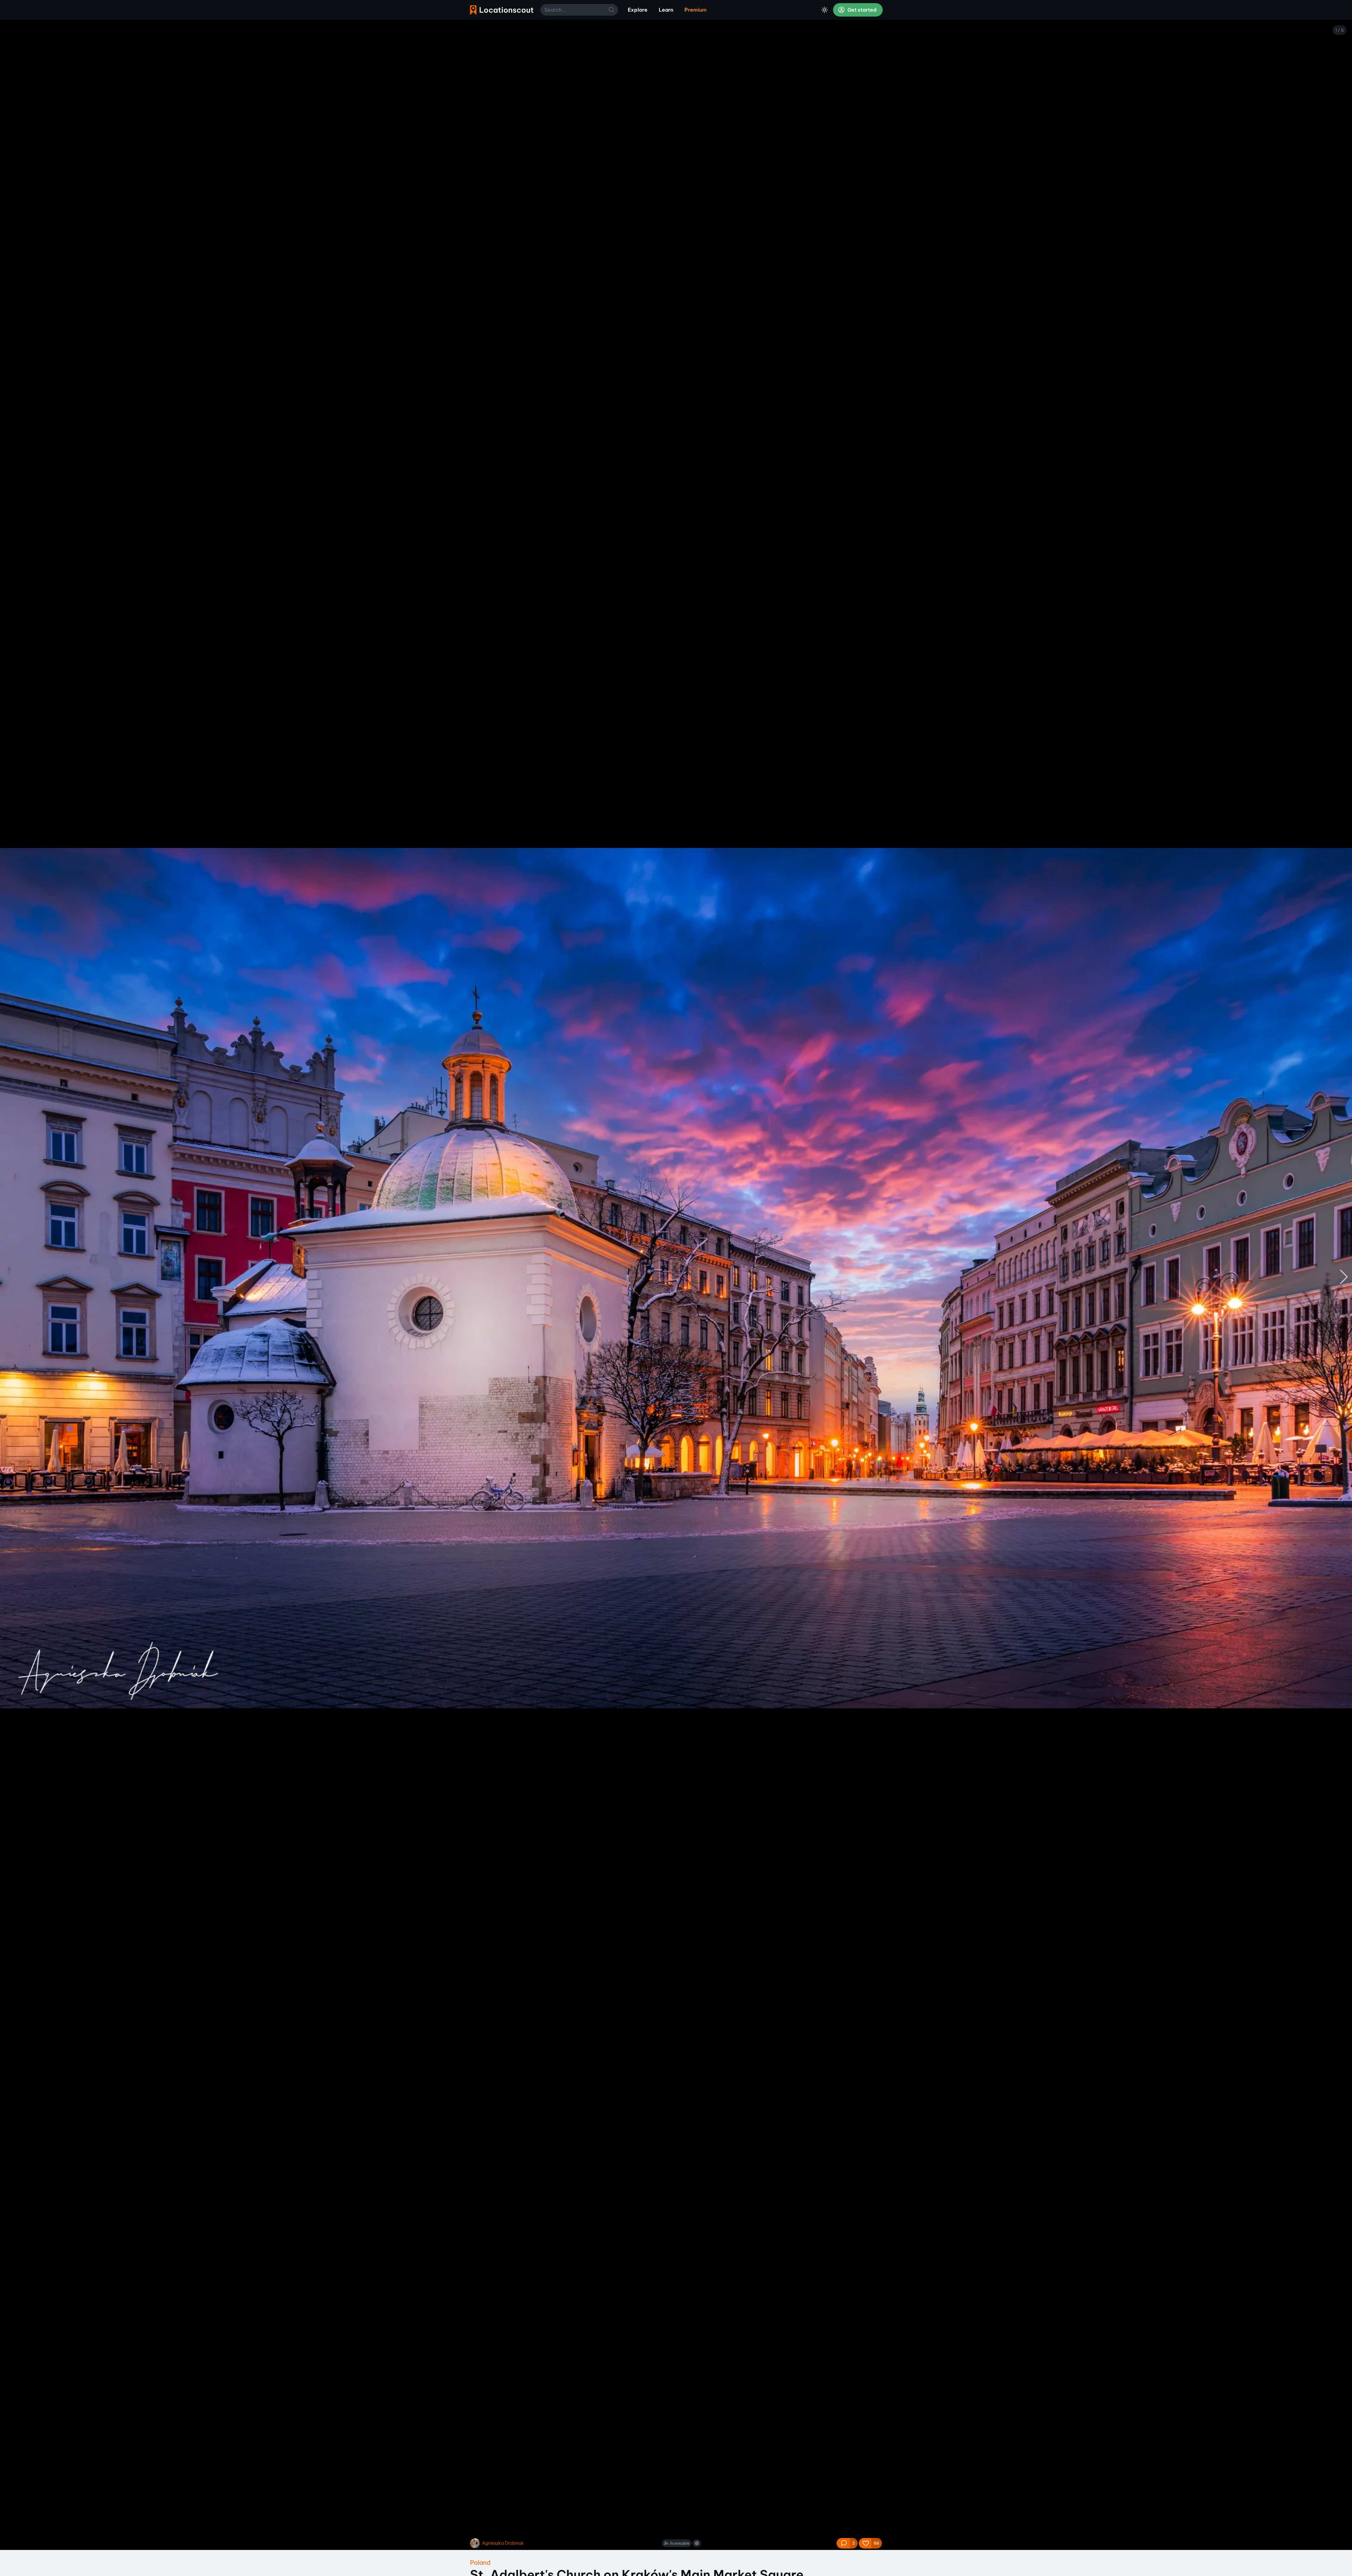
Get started (862, 10)
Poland (480, 2562)
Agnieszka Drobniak (503, 2543)
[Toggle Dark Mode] (825, 10)
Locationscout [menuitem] (502, 10)
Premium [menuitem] (696, 10)
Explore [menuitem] (638, 10)
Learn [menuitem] (666, 10)
